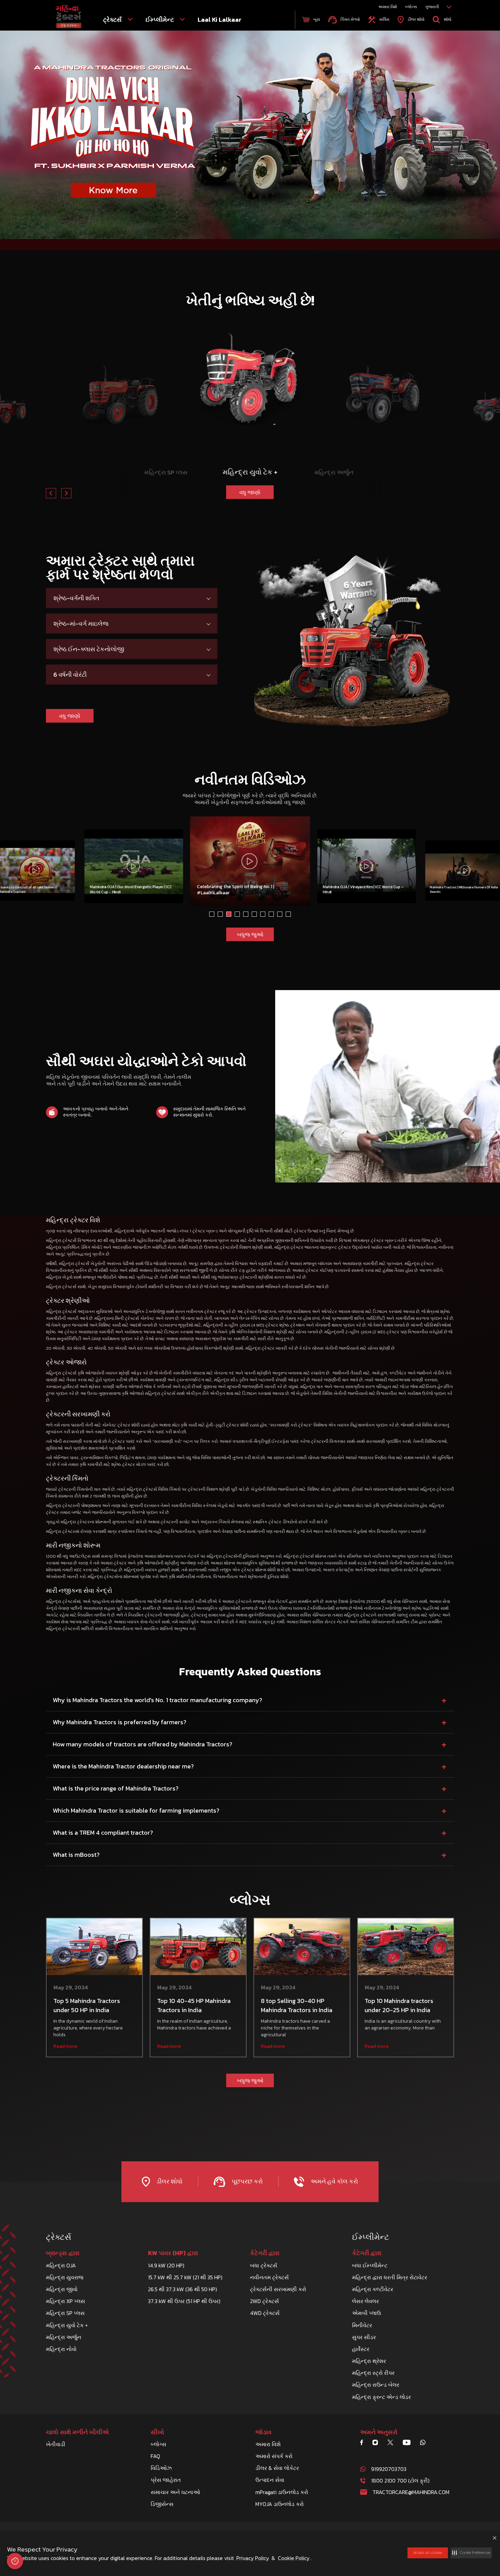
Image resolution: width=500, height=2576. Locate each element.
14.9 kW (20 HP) (166, 2265)
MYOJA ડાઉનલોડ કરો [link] (280, 2504)
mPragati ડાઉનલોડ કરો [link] (282, 2492)
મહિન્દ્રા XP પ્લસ (65, 2301)
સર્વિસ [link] (384, 19)
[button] (471, 2553)
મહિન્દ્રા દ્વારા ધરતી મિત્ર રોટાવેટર (390, 2277)
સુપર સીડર (364, 2337)
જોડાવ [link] (263, 2432)
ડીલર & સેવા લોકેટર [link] (277, 2468)
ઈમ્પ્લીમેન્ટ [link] (160, 20)
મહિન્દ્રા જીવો (62, 2289)
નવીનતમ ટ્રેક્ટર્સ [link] (269, 2277)
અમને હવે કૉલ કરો (334, 2181)
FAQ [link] (155, 2456)
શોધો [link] (447, 19)
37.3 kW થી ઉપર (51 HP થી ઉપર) (184, 2301)
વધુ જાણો (166, 489)
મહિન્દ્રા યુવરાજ (65, 2277)
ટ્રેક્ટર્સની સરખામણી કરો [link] (278, 2289)
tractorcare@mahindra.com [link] (411, 2492)
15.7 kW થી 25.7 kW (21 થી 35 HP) (185, 2277)
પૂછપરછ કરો (246, 2181)
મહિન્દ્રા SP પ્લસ (65, 2313)
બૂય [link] (316, 19)
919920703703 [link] (389, 2469)
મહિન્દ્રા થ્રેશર (369, 2361)
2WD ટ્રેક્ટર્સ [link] (264, 2301)
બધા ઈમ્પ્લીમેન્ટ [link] (370, 2265)
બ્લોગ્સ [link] (411, 7)
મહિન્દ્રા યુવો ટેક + (67, 2325)
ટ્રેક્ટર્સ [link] (113, 20)
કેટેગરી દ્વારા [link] (265, 2253)
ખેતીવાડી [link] (56, 2444)
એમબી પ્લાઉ (366, 2313)
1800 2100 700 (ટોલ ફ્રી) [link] (400, 2480)
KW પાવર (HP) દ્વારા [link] (173, 2253)
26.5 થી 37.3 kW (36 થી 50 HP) (182, 2289)
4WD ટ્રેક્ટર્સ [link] (265, 2313)
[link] (69, 17)
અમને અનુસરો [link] (379, 2432)
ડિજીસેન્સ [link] (162, 2504)
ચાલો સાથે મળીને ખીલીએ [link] (77, 2432)
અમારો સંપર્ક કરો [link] (274, 2456)
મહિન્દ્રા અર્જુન (64, 2337)
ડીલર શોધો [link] (415, 19)
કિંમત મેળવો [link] (349, 19)
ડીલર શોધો (169, 2181)
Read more (65, 2046)
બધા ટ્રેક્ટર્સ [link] (264, 2265)
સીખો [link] (157, 2432)
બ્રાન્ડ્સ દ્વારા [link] (63, 2253)
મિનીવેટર (362, 2325)
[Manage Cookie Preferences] (15, 2561)
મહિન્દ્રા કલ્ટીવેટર (373, 2289)
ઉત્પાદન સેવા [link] (270, 2480)
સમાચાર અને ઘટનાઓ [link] (175, 2492)
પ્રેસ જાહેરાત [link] (166, 2480)
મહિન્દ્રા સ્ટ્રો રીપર (373, 2373)
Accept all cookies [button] (428, 2553)
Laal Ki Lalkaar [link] (220, 20)
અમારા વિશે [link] (388, 7)
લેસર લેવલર (365, 2301)
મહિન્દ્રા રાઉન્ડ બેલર (376, 2385)
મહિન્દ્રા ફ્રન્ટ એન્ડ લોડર (381, 2397)
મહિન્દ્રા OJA (61, 2265)
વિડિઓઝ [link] (161, 2468)
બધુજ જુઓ (250, 934)
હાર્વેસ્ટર (361, 2349)
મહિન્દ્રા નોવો (61, 2349)
